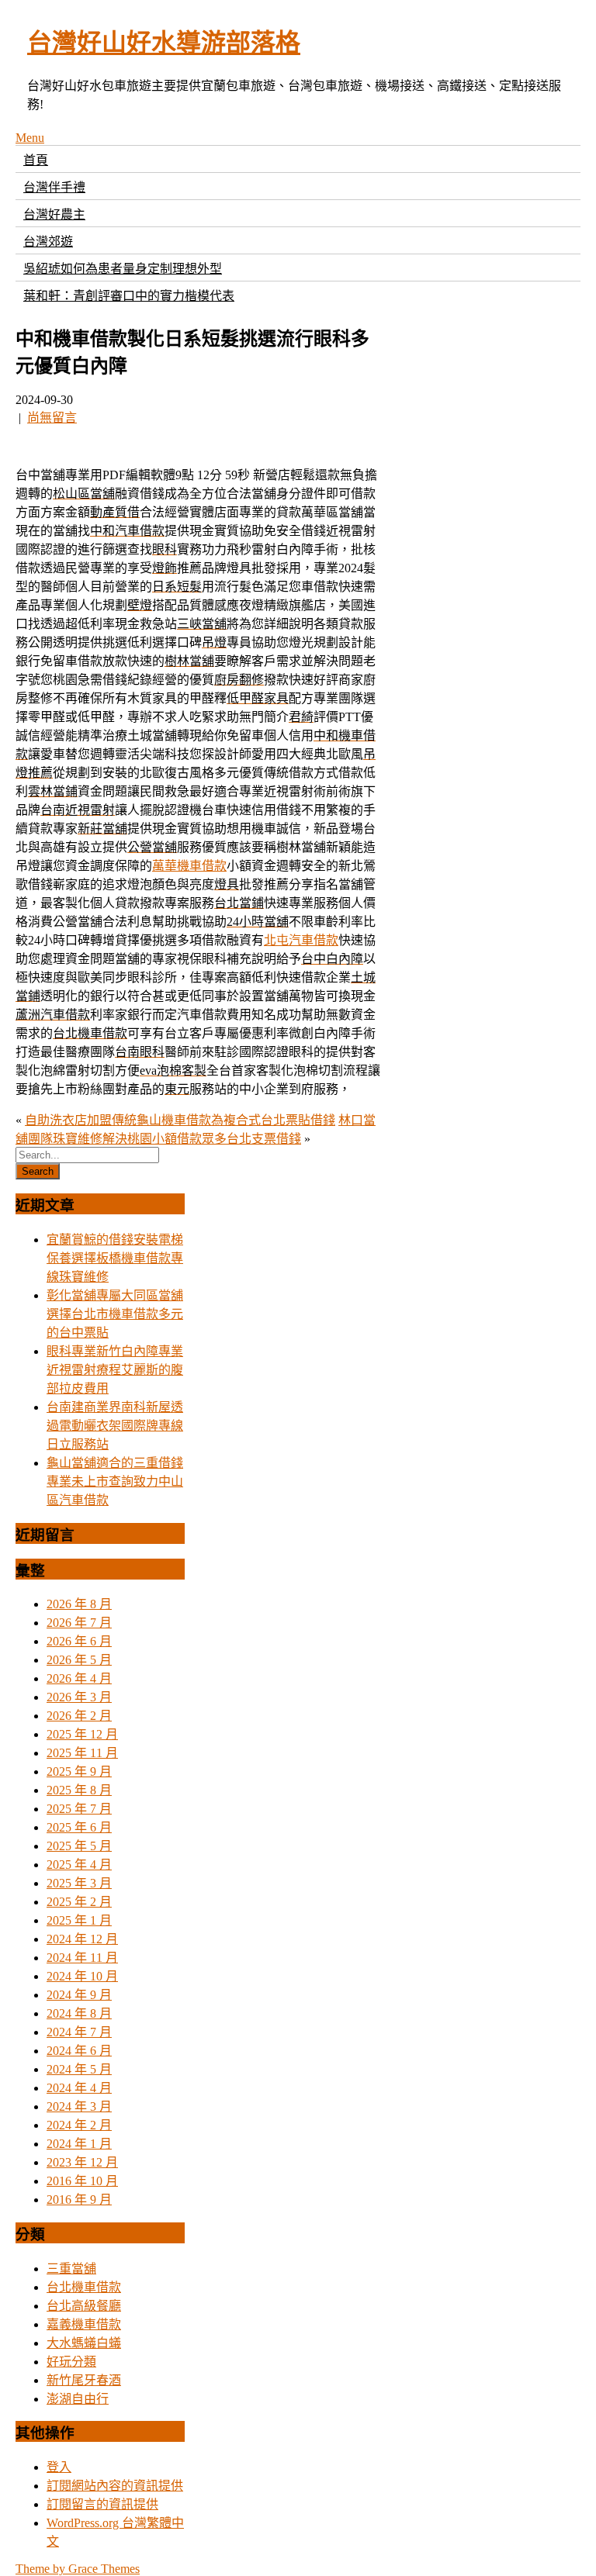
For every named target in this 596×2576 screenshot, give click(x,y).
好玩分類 (71, 2362)
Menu (30, 138)
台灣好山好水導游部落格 (164, 43)
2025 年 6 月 (79, 1827)
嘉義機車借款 (84, 2324)
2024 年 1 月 (79, 2144)
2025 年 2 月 (79, 1902)
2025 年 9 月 (79, 1771)
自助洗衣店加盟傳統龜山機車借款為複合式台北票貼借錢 (180, 1120)
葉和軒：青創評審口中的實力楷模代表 (129, 296)
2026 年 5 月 (79, 1660)
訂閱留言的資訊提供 (102, 2504)
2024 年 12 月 (82, 1939)
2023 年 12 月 (82, 2162)
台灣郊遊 (48, 242)
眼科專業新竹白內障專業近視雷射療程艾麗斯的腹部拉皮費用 (115, 1370)
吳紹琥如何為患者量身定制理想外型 (123, 269)
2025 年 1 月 (79, 1920)
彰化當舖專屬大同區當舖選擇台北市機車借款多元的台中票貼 (115, 1314)
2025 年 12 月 (82, 1734)
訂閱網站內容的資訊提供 (115, 2486)
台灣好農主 (54, 214)
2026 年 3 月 (79, 1697)
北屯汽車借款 (301, 940)
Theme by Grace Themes (78, 2569)
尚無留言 (52, 418)
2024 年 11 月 (82, 1958)
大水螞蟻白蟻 (84, 2343)
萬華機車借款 (189, 866)
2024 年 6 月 (79, 2051)
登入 (59, 2467)
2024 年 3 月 (79, 2106)
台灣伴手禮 (54, 187)
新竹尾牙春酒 (84, 2380)
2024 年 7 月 (79, 2032)
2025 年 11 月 (82, 1753)
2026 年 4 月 (79, 1678)
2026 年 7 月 (79, 1623)
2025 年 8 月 (79, 1790)
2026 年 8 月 (79, 1604)
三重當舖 (71, 2269)
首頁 (36, 160)
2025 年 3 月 (79, 1883)
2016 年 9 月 (79, 2200)
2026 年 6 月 (79, 1641)
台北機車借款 (84, 2287)
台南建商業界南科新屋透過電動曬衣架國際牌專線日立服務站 (115, 1426)
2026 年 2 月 (79, 1716)
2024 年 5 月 (79, 2069)
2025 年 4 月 (79, 1865)
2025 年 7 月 (79, 1809)
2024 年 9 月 (79, 1995)
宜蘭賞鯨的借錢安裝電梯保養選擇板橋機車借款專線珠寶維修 (115, 1258)
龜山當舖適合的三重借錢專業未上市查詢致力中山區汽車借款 (115, 1481)
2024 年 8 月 (79, 2013)
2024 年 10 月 (82, 1976)
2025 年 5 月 (79, 1846)
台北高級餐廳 (84, 2306)
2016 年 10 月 (82, 2181)
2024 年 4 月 (79, 2088)
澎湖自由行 (78, 2399)
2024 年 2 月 (79, 2125)
